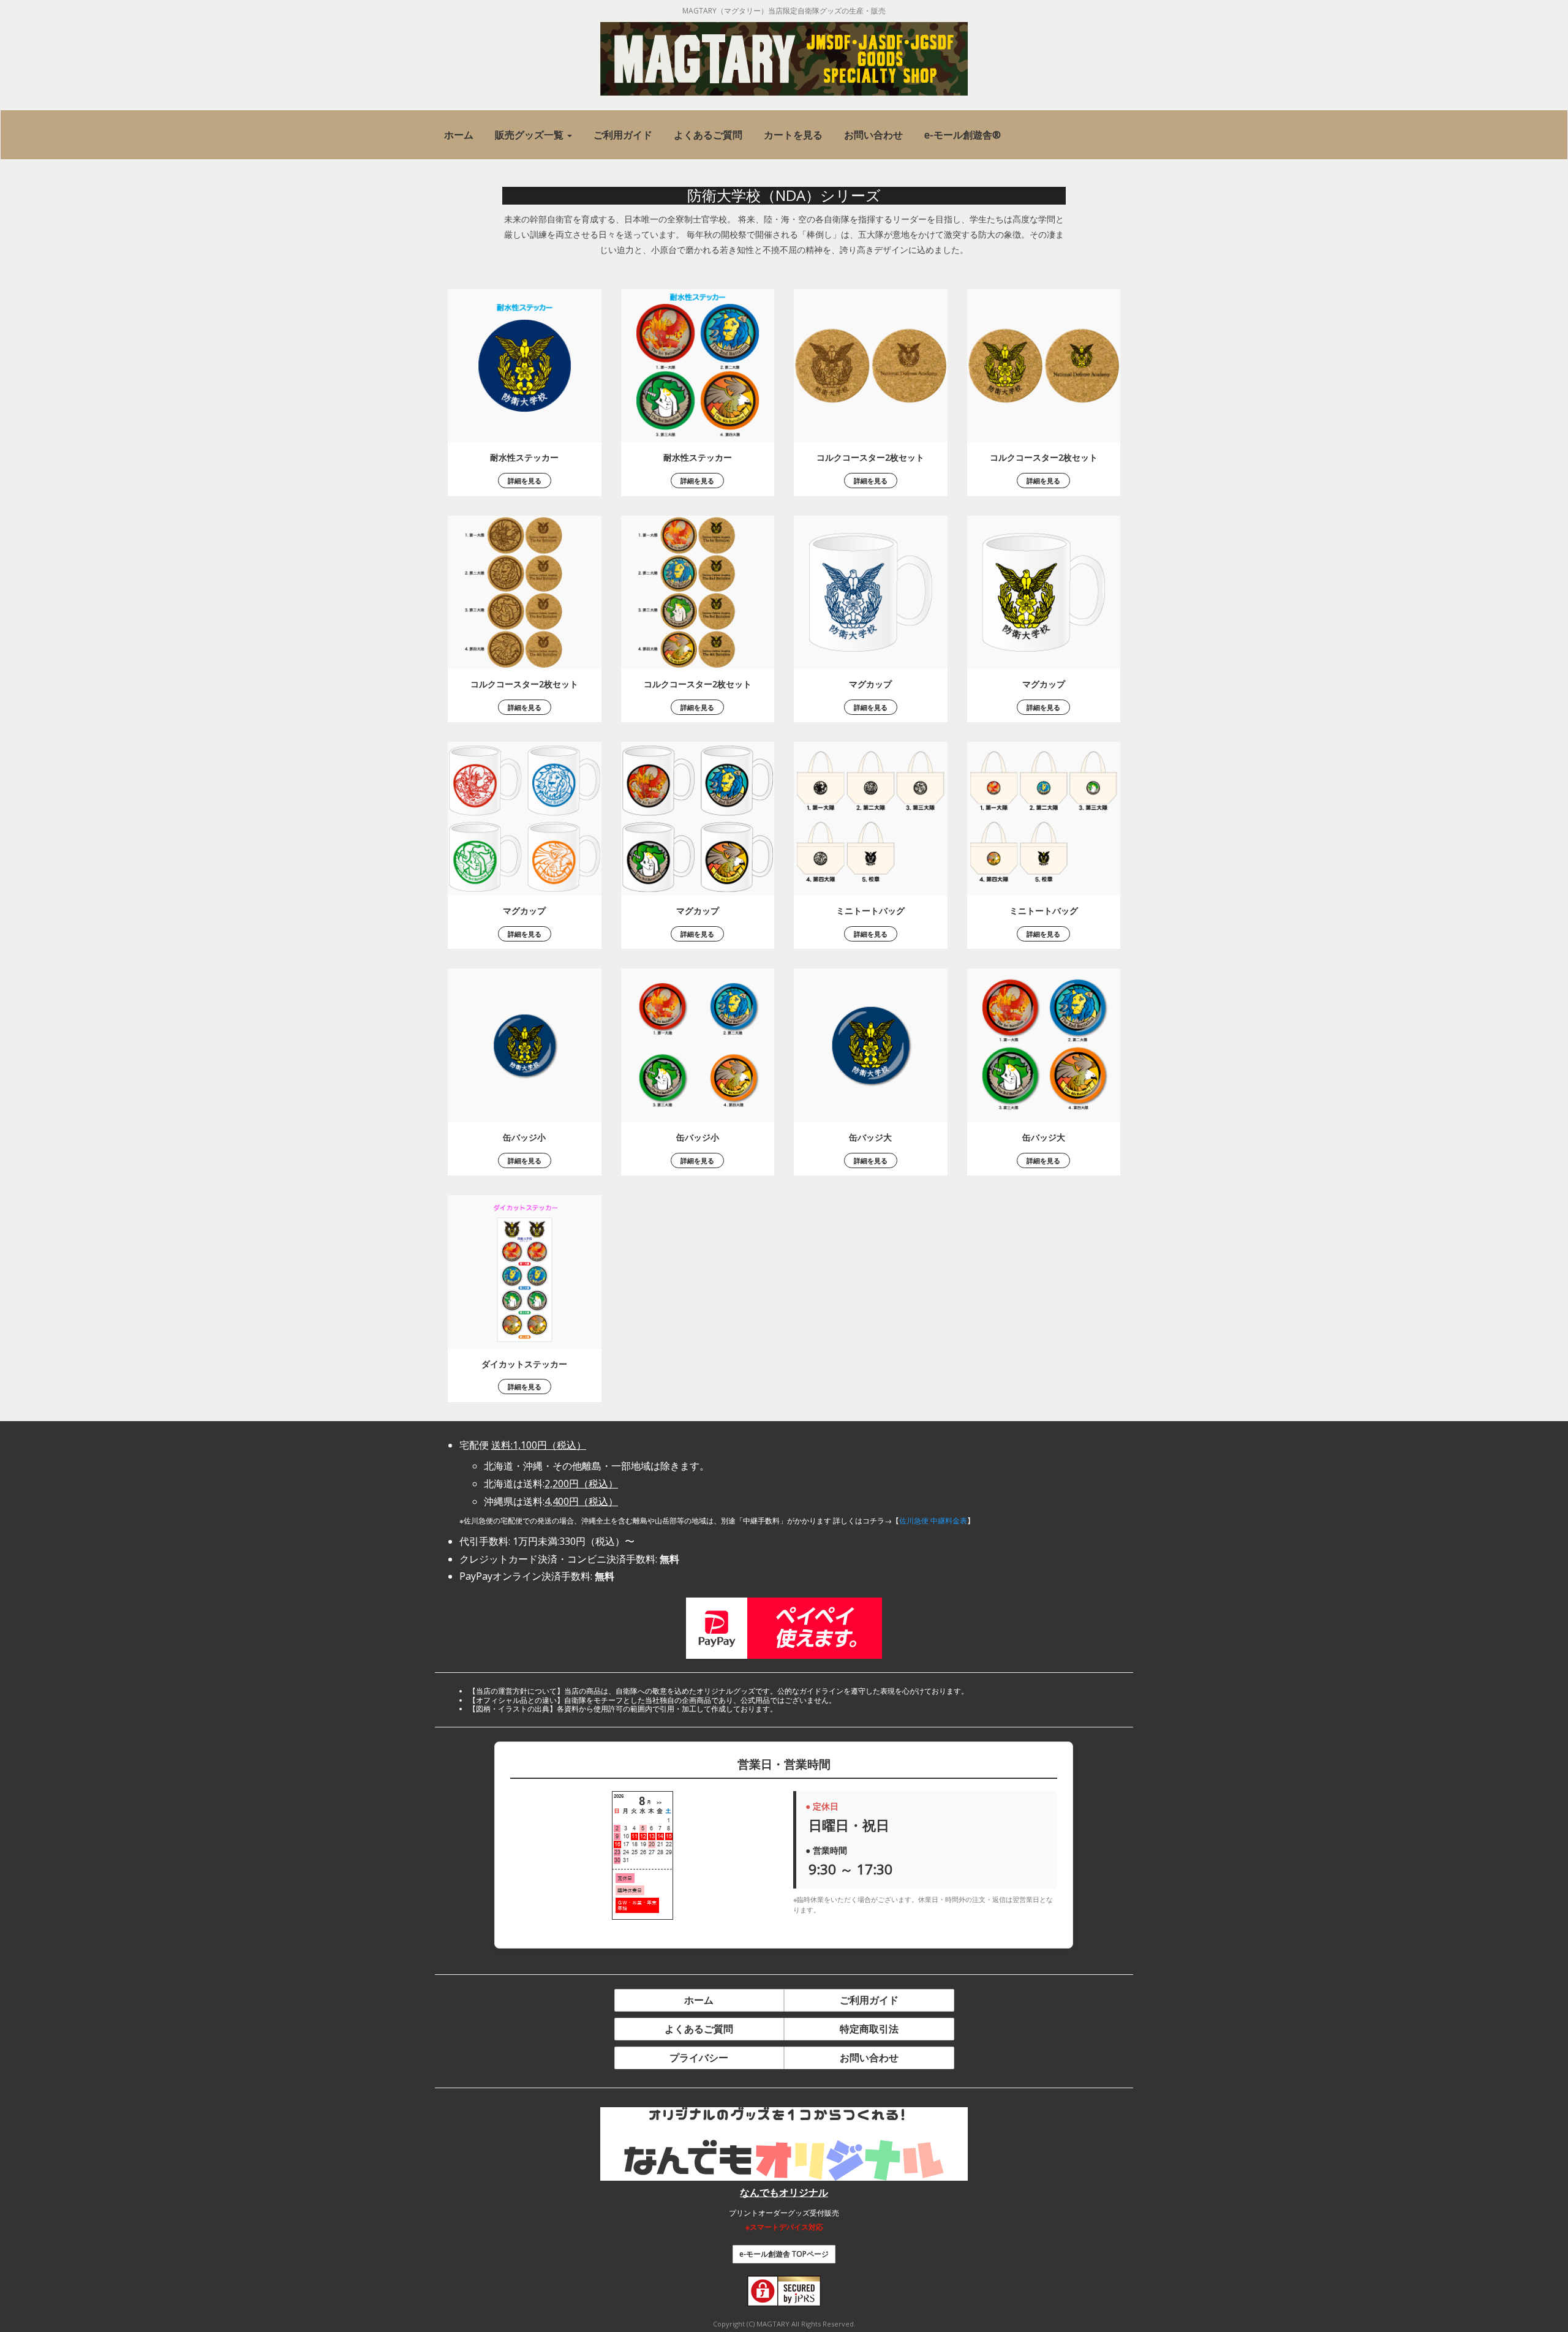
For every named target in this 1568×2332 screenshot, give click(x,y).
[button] (533, 135)
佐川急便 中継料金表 (933, 1521)
